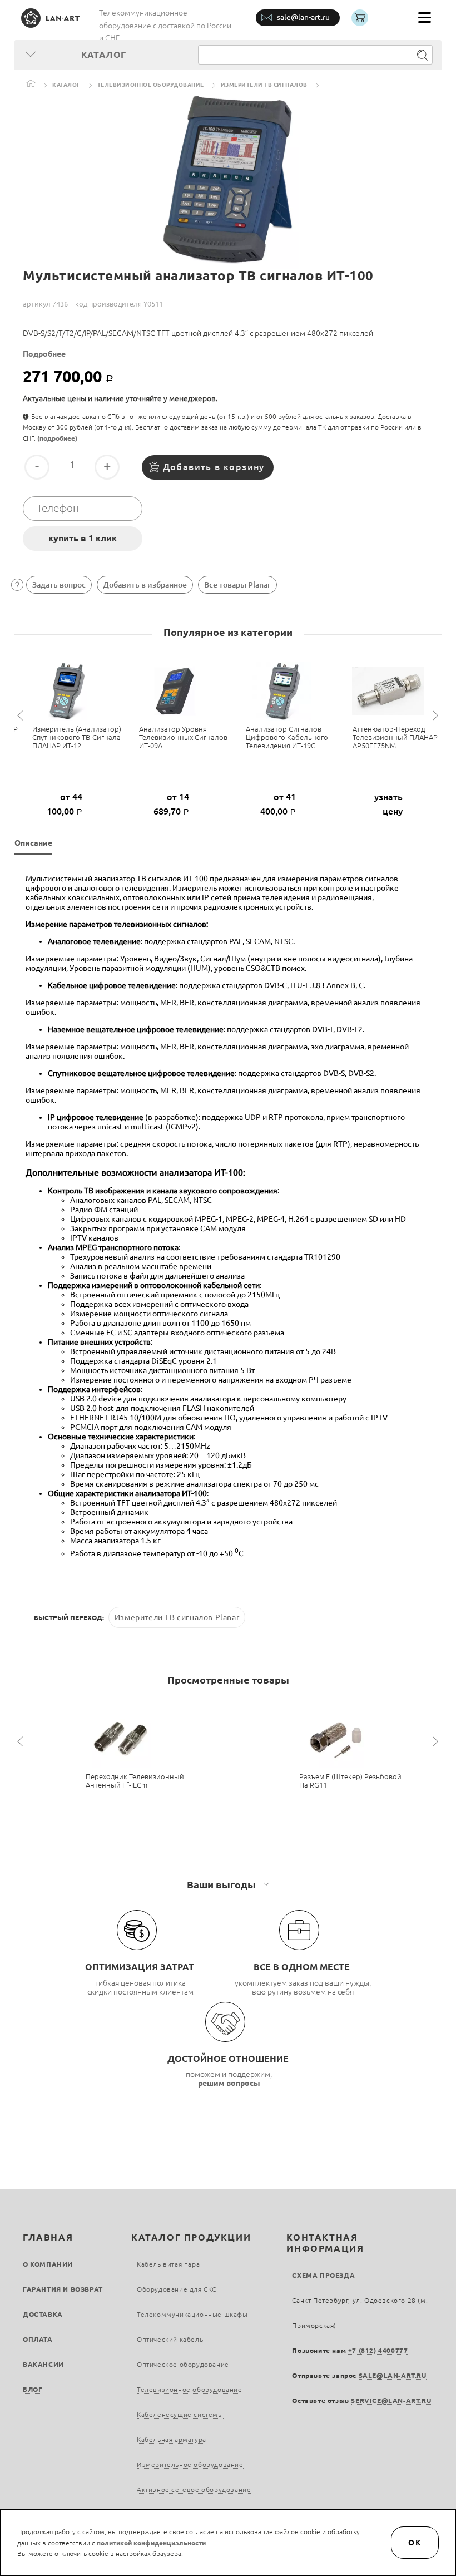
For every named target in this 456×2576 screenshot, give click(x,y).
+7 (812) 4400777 (378, 2350)
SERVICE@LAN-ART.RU (391, 2400)
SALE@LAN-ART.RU (393, 2375)
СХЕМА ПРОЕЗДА (323, 2275)
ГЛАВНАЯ (48, 2237)
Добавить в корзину (214, 467)
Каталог (66, 85)
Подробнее (44, 354)
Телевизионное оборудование (151, 85)
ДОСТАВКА (43, 2314)
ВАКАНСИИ (43, 2364)
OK (415, 2543)
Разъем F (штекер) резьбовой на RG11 (350, 1781)
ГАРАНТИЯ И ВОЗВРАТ (63, 2289)
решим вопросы (229, 2083)
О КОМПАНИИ (48, 2264)
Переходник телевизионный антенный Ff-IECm (135, 1781)
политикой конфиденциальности (151, 2543)
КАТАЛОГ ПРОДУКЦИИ (191, 2237)
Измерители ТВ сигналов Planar (177, 1617)
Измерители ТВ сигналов (264, 85)
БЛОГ (33, 2389)
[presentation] (22, 716)
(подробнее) (57, 438)
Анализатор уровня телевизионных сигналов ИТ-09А (183, 737)
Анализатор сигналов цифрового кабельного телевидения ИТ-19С (287, 737)
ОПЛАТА (38, 2339)
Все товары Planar (237, 585)
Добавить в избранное (145, 585)
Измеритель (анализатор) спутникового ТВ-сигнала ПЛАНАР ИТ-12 (77, 737)
